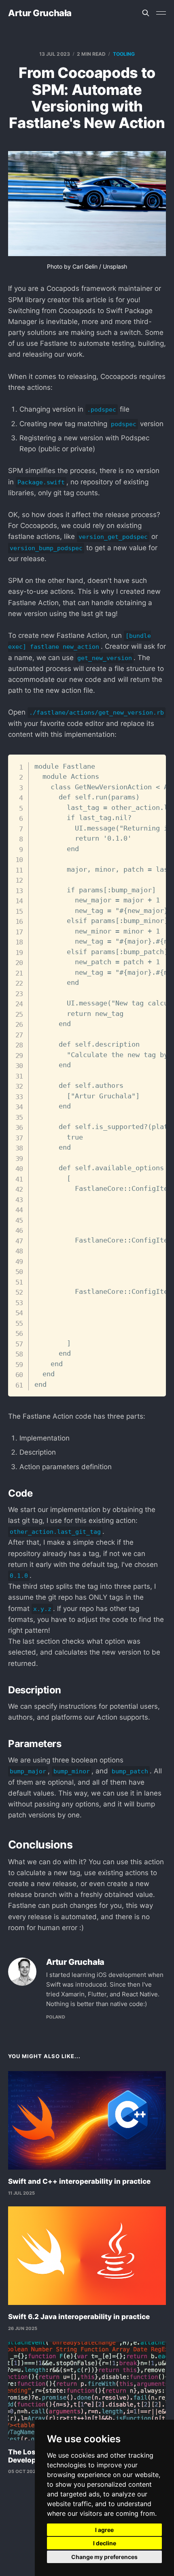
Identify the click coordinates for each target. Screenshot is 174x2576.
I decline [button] (105, 2543)
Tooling (124, 54)
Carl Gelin (85, 266)
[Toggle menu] (161, 13)
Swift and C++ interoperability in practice (79, 2181)
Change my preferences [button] (104, 2557)
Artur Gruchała (40, 13)
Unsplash (115, 266)
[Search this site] (146, 13)
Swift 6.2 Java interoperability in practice (79, 2317)
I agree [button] (104, 2530)
